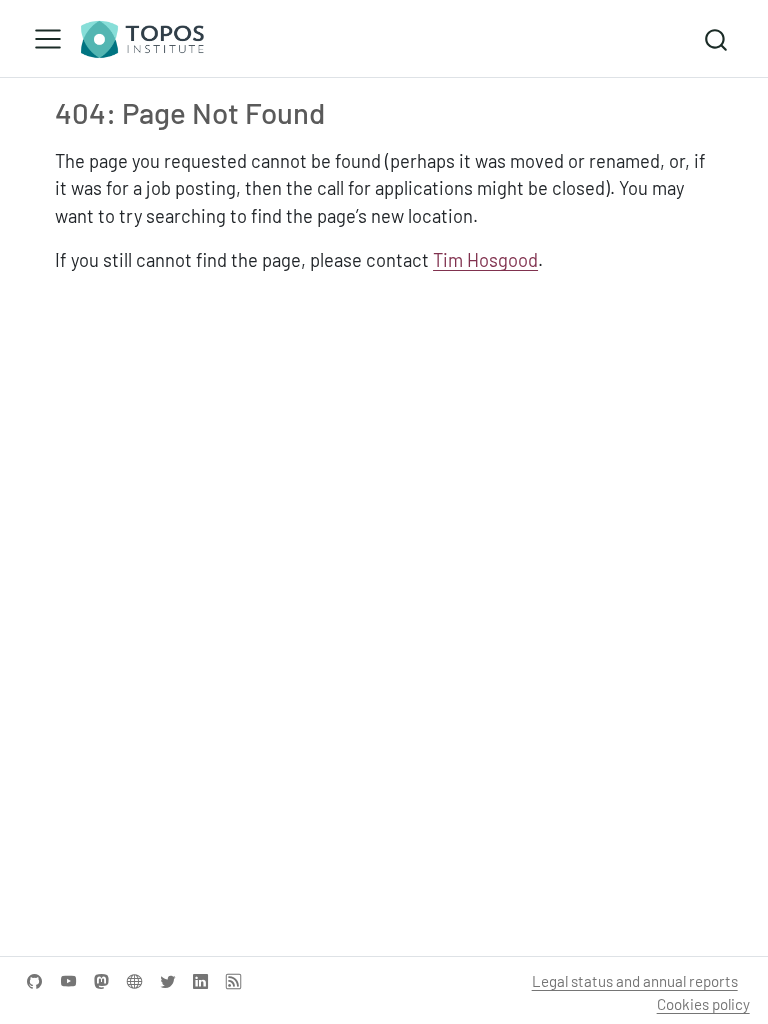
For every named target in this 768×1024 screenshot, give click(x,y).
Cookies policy (703, 1004)
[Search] (716, 38)
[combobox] (717, 38)
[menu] (48, 39)
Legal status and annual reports (635, 981)
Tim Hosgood (485, 260)
